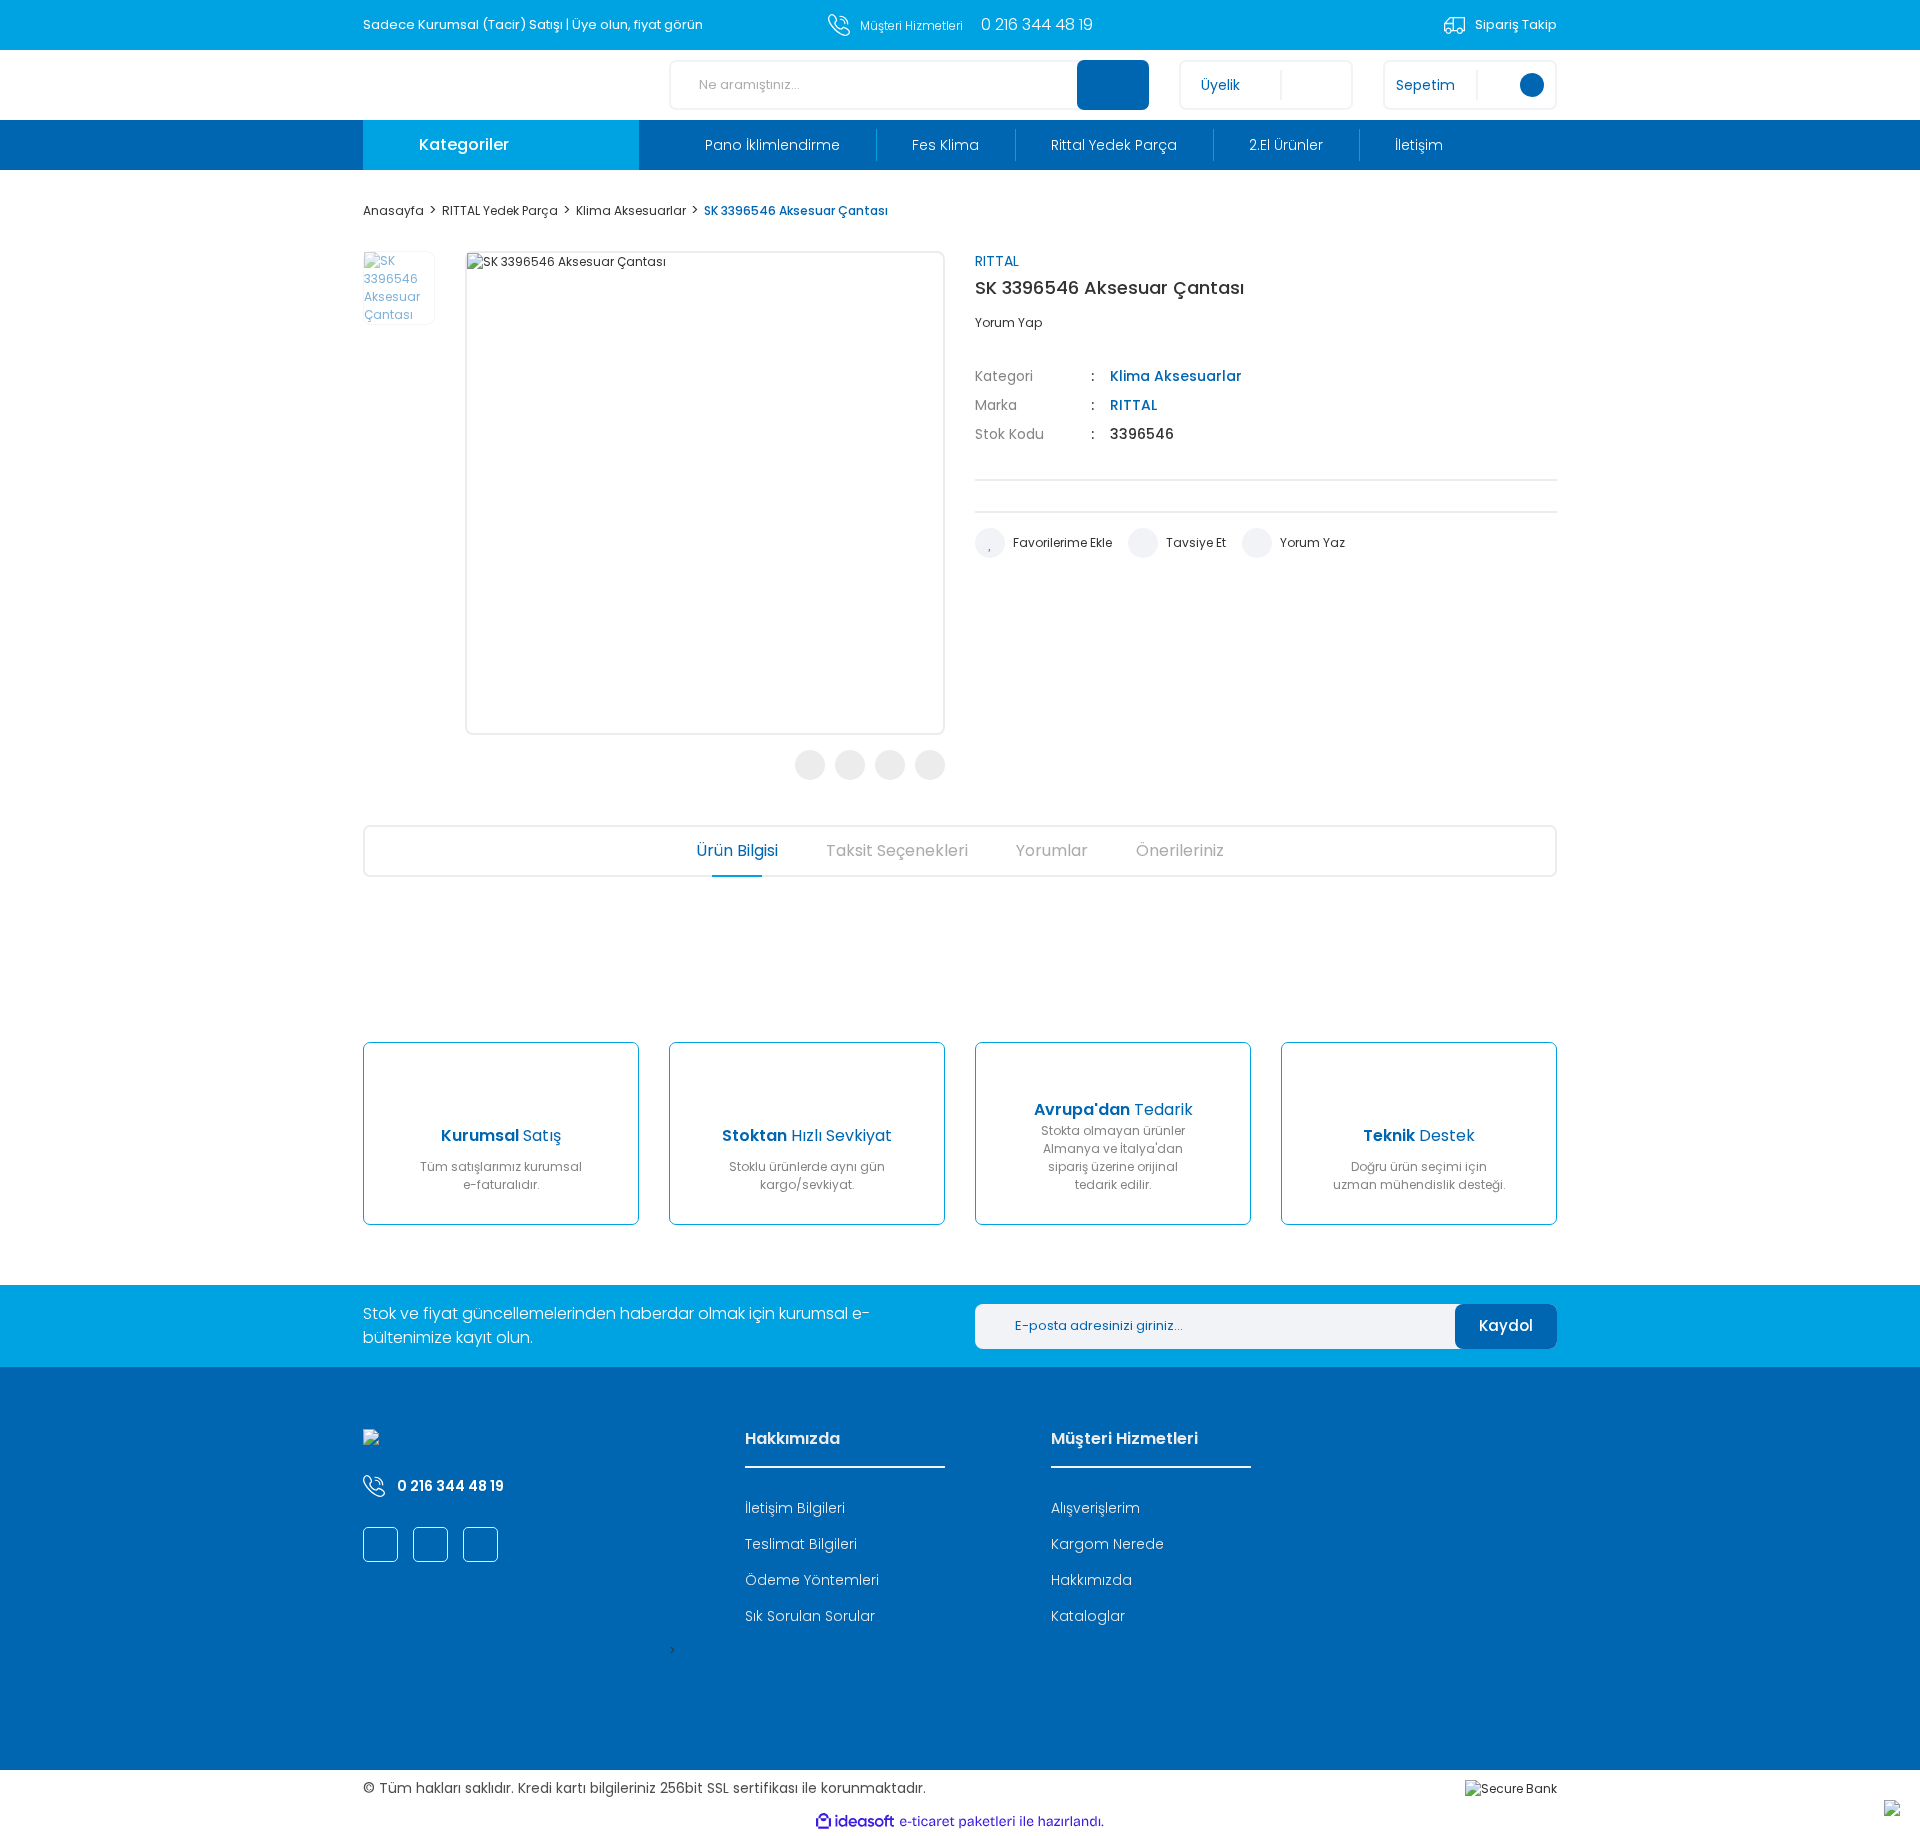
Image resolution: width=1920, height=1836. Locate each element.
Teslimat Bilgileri (801, 1544)
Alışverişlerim (1095, 1508)
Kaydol (1506, 1325)
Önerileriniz (1180, 850)
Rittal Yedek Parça (1114, 145)
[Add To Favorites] (1043, 543)
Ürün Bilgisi (737, 850)
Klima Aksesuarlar (1176, 376)
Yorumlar (1052, 850)
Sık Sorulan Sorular (810, 1616)
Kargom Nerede (1107, 1544)
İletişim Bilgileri (795, 1508)
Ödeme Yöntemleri (812, 1580)
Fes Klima (945, 145)
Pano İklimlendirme (772, 145)
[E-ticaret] (957, 1822)
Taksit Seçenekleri (897, 850)
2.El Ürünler (1286, 145)
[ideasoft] (855, 1821)
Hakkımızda (1091, 1580)
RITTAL (997, 261)
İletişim (1419, 145)
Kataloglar (1088, 1616)
